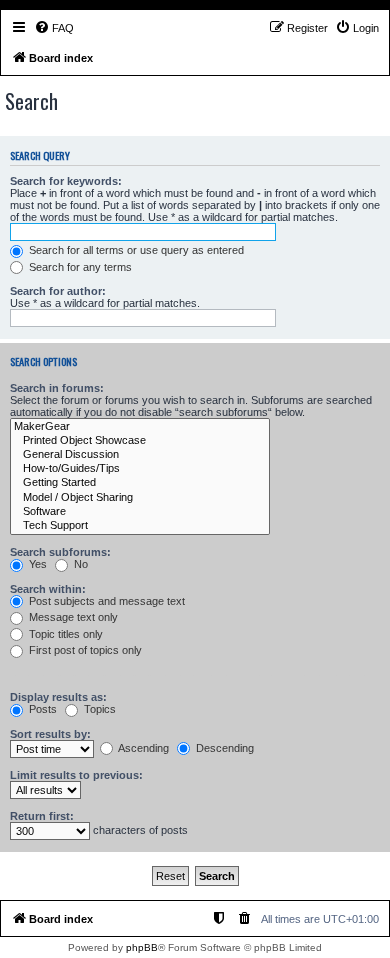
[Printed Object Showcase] (140, 441)
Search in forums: (57, 388)
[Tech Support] (140, 526)
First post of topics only (84, 650)
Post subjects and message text (105, 601)
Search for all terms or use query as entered (135, 250)
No (79, 564)
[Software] (140, 512)
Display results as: (58, 697)
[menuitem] (54, 28)
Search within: (48, 589)
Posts (41, 709)
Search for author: (58, 291)
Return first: (42, 816)
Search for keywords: (66, 181)
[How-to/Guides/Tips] (140, 469)
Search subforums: (60, 552)
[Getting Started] (140, 483)
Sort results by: (50, 734)
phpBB (142, 947)
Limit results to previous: (76, 775)
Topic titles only (64, 634)
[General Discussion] (140, 455)
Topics (98, 709)
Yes (36, 564)
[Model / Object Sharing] (140, 498)
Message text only (72, 617)
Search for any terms (79, 267)
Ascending (142, 748)
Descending (223, 748)
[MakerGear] (140, 427)
